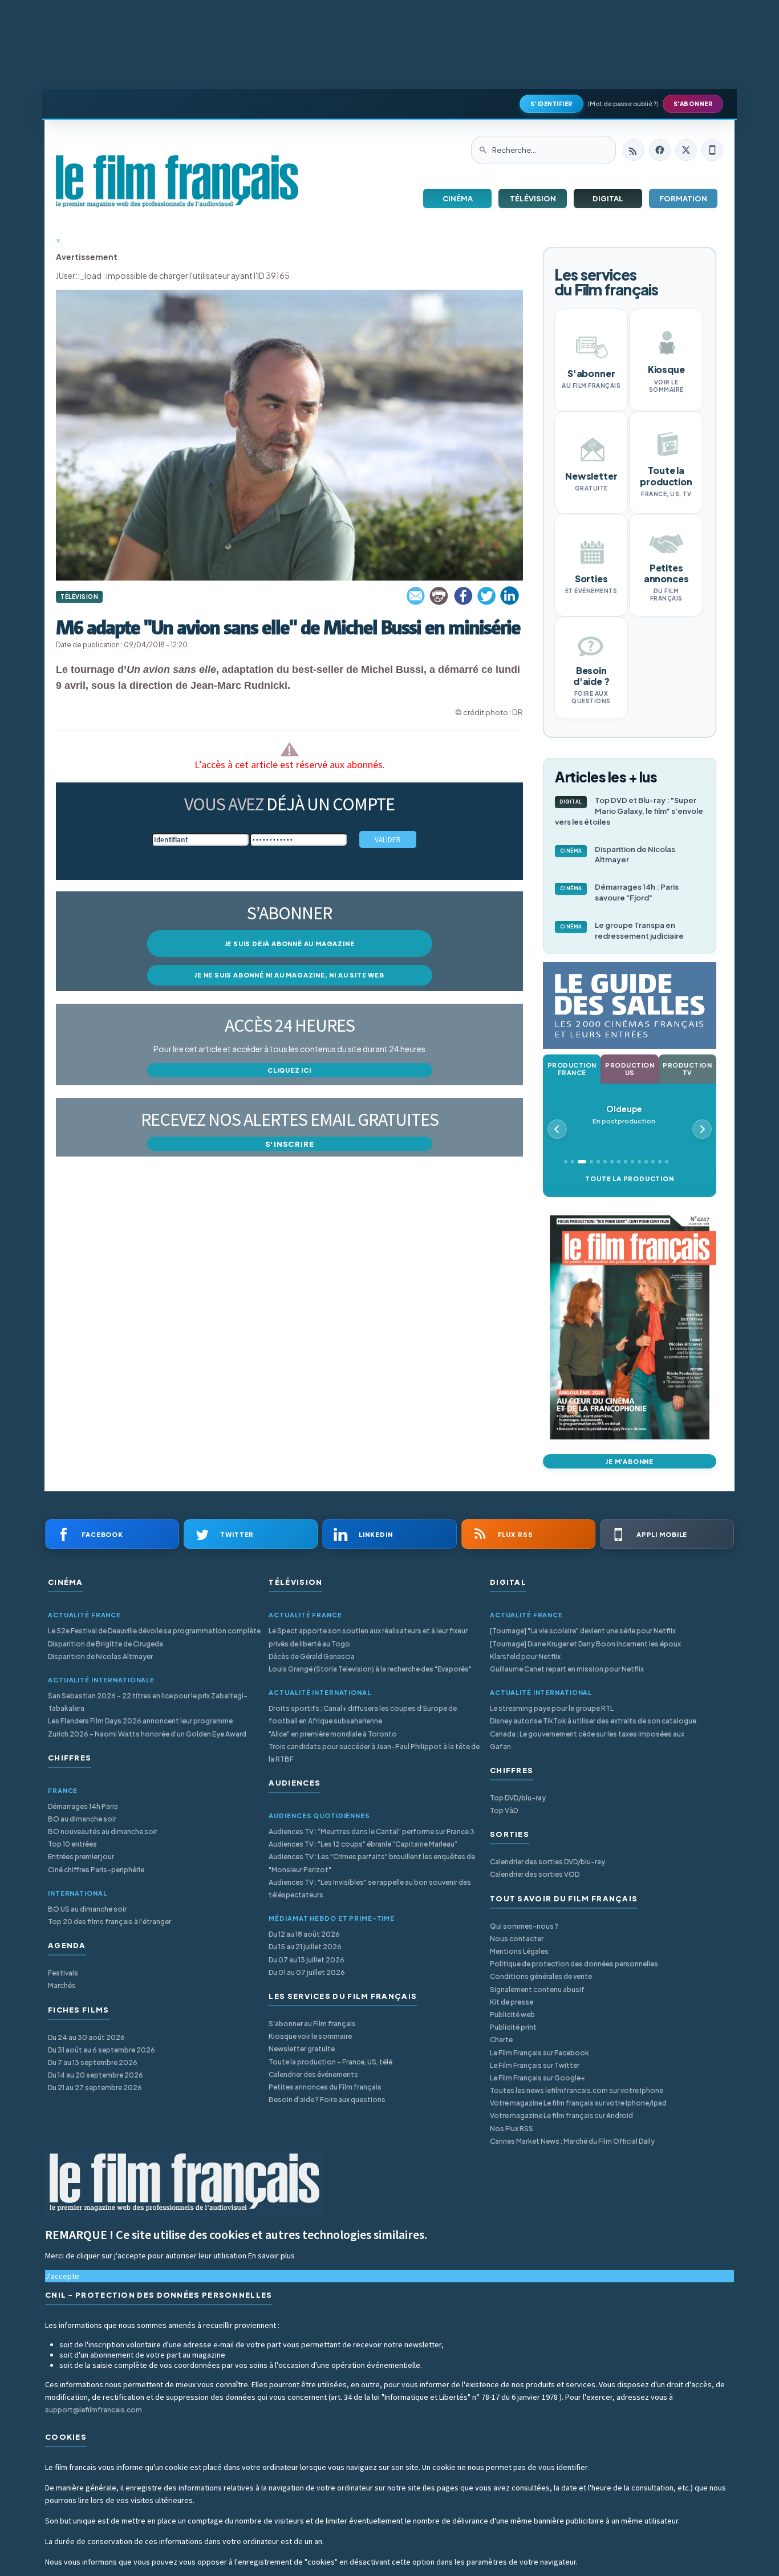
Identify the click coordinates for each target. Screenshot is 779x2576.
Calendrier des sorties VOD (535, 1874)
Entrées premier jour (81, 1857)
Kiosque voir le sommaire (310, 2036)
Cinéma (458, 198)
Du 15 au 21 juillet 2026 (305, 1947)
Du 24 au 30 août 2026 (86, 2037)
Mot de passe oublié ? (623, 104)
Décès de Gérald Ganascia (312, 1656)
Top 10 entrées (72, 1844)
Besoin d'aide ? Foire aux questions (327, 2100)
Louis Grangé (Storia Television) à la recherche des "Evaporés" (370, 1669)
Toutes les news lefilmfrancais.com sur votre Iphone (577, 2090)
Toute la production (629, 1179)
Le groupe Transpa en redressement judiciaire (622, 930)
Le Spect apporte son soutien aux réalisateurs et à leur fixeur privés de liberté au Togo (368, 1637)
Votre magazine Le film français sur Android (561, 2115)
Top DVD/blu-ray (518, 1798)
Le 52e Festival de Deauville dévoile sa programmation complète (154, 1631)
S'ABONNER (693, 104)
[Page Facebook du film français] (660, 150)
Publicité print (513, 2027)
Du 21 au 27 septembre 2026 (95, 2088)
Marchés (62, 1985)
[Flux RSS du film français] (634, 150)
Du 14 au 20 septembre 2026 (96, 2075)
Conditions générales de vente (541, 1976)
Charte (501, 2040)
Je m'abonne (630, 1461)
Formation (683, 198)
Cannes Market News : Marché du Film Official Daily (572, 2141)
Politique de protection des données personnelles (574, 1964)
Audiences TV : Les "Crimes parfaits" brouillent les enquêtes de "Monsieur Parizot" (372, 1863)
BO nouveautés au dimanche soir (103, 1831)
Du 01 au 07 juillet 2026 (307, 1972)
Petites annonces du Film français (325, 2087)
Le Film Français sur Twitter (535, 2065)
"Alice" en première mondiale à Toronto (333, 1734)
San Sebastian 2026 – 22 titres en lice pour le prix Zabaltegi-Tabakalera (148, 1702)
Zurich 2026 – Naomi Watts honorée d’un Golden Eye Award (147, 1734)
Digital (608, 198)
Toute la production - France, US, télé (330, 2062)
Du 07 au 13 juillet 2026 (307, 1960)
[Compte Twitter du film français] (686, 150)
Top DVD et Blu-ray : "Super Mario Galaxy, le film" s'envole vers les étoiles (629, 811)
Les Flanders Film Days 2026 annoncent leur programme (140, 1721)
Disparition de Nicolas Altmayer (618, 855)
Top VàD (504, 1810)
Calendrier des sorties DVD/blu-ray (547, 1862)
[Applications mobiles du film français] (712, 150)
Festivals (63, 1973)
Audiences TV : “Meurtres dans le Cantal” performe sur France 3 (372, 1831)
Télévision (533, 198)
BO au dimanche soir (82, 1819)
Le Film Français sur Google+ (537, 2078)
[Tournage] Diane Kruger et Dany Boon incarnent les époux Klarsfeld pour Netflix (585, 1650)
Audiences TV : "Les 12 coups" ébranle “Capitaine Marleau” (363, 1844)
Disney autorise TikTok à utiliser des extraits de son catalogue (593, 1721)
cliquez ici (289, 1070)
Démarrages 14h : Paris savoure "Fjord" (620, 892)
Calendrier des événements (313, 2074)
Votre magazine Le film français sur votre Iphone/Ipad (578, 2103)
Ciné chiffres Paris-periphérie (96, 1870)
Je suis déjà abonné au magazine (290, 944)
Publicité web (512, 2015)
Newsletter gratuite (302, 2049)
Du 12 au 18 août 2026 (304, 1934)
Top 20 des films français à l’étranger (109, 1922)
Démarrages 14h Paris (83, 1806)
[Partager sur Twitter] (486, 596)
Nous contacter (517, 1939)
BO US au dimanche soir (87, 1909)
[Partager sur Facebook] (463, 596)
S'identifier (551, 104)
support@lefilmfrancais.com (94, 2410)
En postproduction (624, 1115)
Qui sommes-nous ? (524, 1926)
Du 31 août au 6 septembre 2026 (102, 2050)
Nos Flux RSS (512, 2129)
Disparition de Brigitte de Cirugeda (106, 1644)
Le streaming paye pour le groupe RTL (552, 1708)
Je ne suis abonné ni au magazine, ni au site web (289, 975)
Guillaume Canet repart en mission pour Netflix (567, 1669)
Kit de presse (512, 2002)
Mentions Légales (519, 1951)
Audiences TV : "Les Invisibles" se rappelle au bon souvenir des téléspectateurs (370, 1889)
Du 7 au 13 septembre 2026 (93, 2062)
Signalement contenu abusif (537, 1989)
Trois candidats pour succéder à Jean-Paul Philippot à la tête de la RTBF (374, 1753)
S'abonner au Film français (312, 2024)
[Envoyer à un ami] (416, 596)
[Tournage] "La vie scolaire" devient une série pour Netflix (583, 1631)
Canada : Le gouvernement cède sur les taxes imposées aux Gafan (587, 1740)
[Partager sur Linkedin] (510, 596)
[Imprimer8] (440, 596)
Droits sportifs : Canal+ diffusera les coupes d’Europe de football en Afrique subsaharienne (363, 1715)
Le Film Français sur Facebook (539, 2053)
